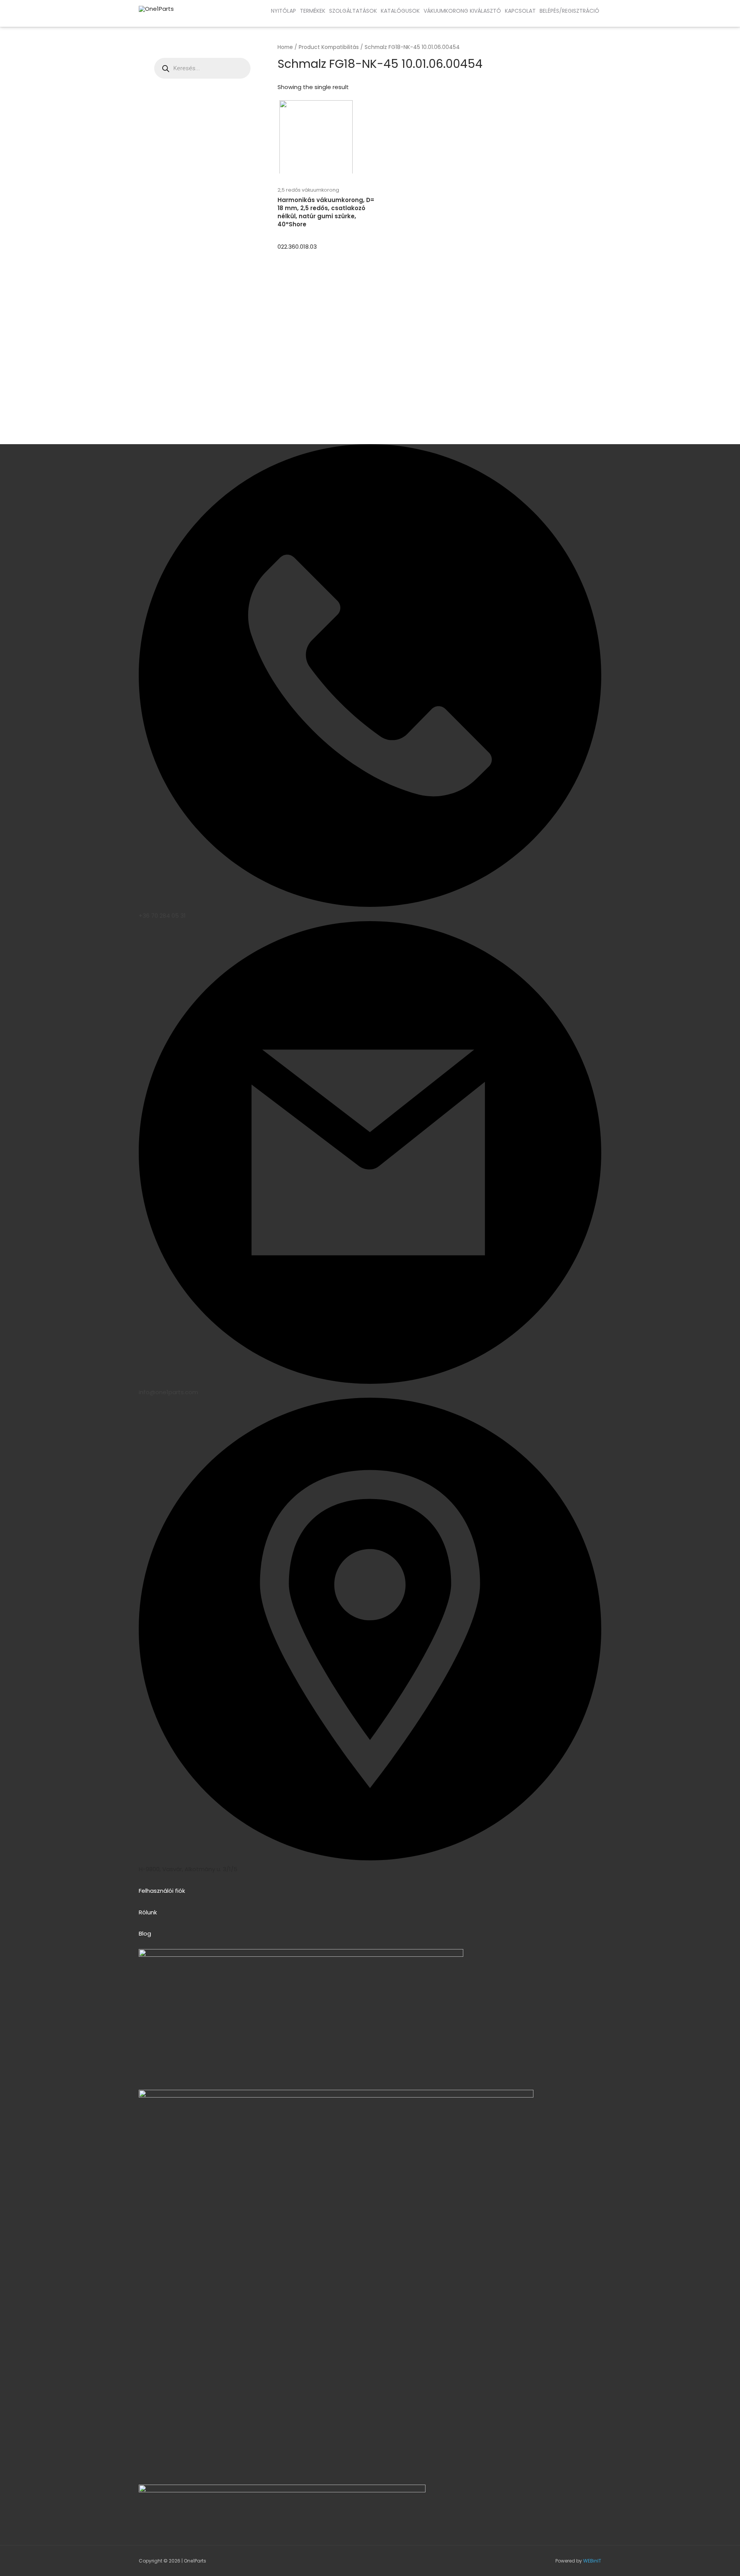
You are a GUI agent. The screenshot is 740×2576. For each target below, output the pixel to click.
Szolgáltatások (353, 11)
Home (285, 47)
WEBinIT (592, 2561)
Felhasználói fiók (162, 1891)
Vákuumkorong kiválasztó (462, 11)
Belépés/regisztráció (569, 11)
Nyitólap (283, 11)
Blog (145, 1933)
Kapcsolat (520, 11)
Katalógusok (400, 11)
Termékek (313, 11)
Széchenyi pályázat (66, 19)
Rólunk (148, 1912)
